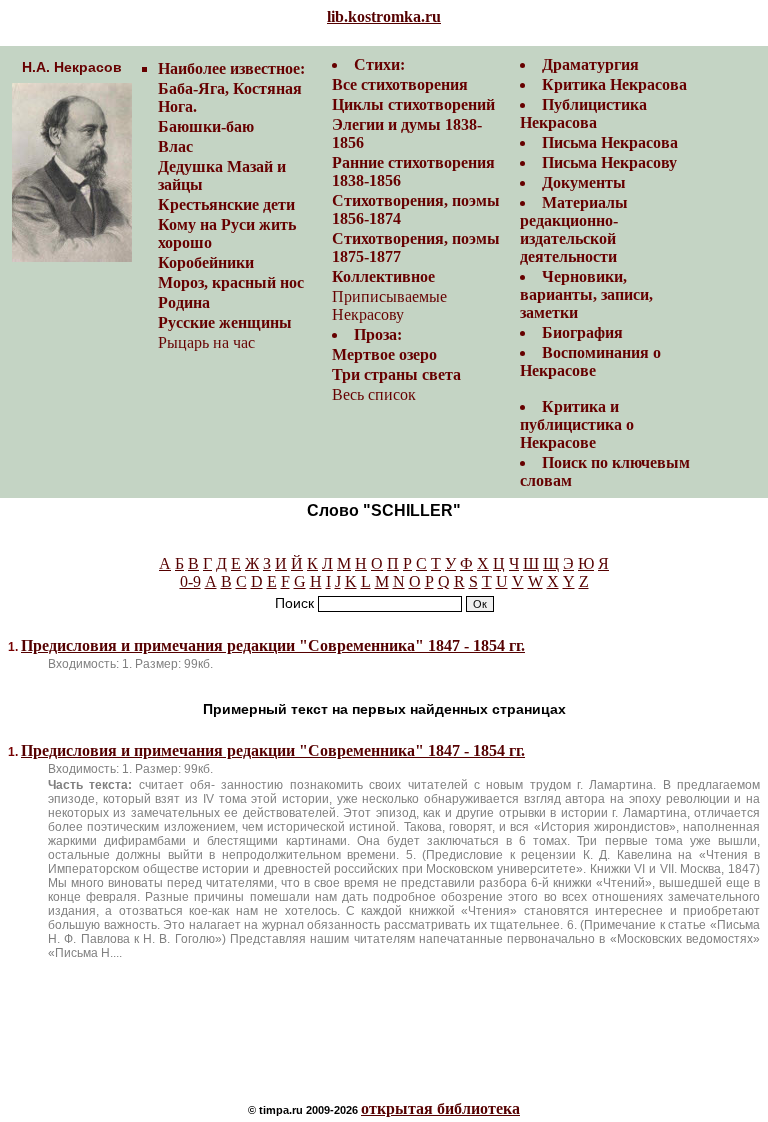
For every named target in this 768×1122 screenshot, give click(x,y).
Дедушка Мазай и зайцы (222, 175)
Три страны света (396, 374)
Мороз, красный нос (231, 282)
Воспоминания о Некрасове (590, 361)
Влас (175, 146)
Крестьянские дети (226, 204)
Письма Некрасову (609, 162)
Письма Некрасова (610, 142)
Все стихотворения (400, 84)
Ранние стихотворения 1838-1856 (413, 171)
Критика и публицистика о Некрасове (577, 424)
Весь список (374, 394)
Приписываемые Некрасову (389, 305)
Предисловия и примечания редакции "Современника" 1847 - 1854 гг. (273, 645)
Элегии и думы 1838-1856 (407, 133)
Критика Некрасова (614, 84)
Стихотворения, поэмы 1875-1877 (416, 247)
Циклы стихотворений (413, 104)
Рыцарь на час (206, 342)
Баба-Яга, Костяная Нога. (230, 97)
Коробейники (206, 262)
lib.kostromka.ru (384, 16)
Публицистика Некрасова (583, 113)
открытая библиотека (440, 1108)
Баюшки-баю (206, 126)
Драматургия (590, 64)
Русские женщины (225, 322)
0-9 (190, 581)
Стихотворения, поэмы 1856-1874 (416, 209)
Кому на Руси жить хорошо (227, 233)
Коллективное (383, 276)
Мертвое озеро (384, 354)
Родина (184, 302)
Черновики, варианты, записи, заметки (586, 294)
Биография (582, 332)
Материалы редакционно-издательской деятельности (574, 229)
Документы (584, 182)
